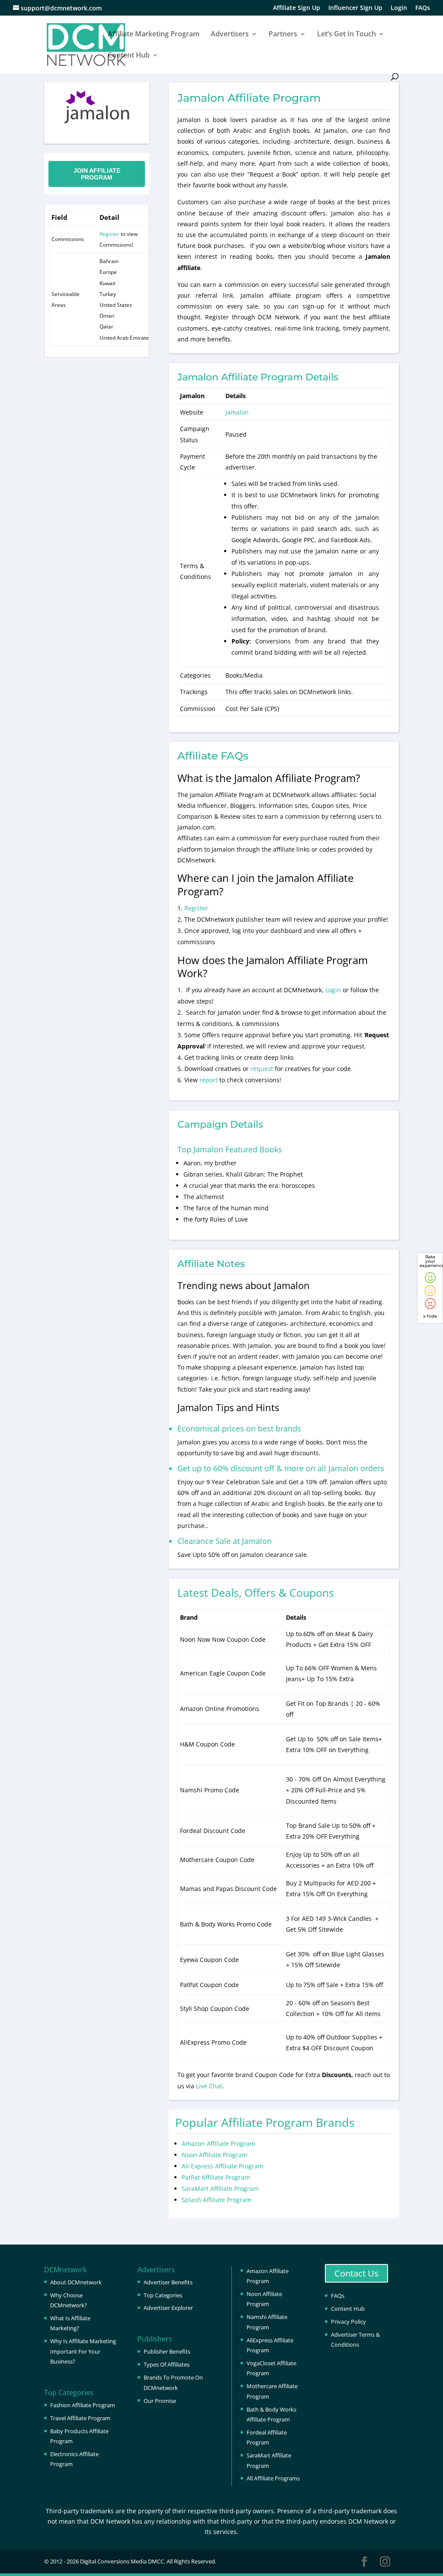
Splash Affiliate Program (217, 2200)
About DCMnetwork (76, 2282)
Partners (283, 35)
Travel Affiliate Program (80, 2418)
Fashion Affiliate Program (83, 2405)
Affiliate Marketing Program (154, 35)
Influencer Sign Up (355, 8)
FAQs (423, 8)
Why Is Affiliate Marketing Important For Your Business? (83, 2351)
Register (109, 234)
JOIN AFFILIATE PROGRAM (97, 174)
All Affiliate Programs (273, 2478)
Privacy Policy (348, 2322)
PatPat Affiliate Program (216, 2177)
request (262, 1069)
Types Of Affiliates (167, 2364)
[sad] (430, 1304)
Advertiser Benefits (168, 2282)
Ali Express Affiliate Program (223, 2166)
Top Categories (163, 2295)
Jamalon (237, 412)
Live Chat (209, 2086)
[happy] (430, 1278)
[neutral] (430, 1291)
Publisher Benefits (167, 2351)
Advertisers (230, 35)
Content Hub (129, 56)
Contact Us (356, 2273)
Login (399, 8)
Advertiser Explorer (168, 2308)
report (209, 1080)
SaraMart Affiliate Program (220, 2188)
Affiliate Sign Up (297, 8)
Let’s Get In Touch (347, 35)
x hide (430, 1316)
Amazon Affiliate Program (218, 2143)
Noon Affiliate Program (215, 2155)
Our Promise (160, 2401)
